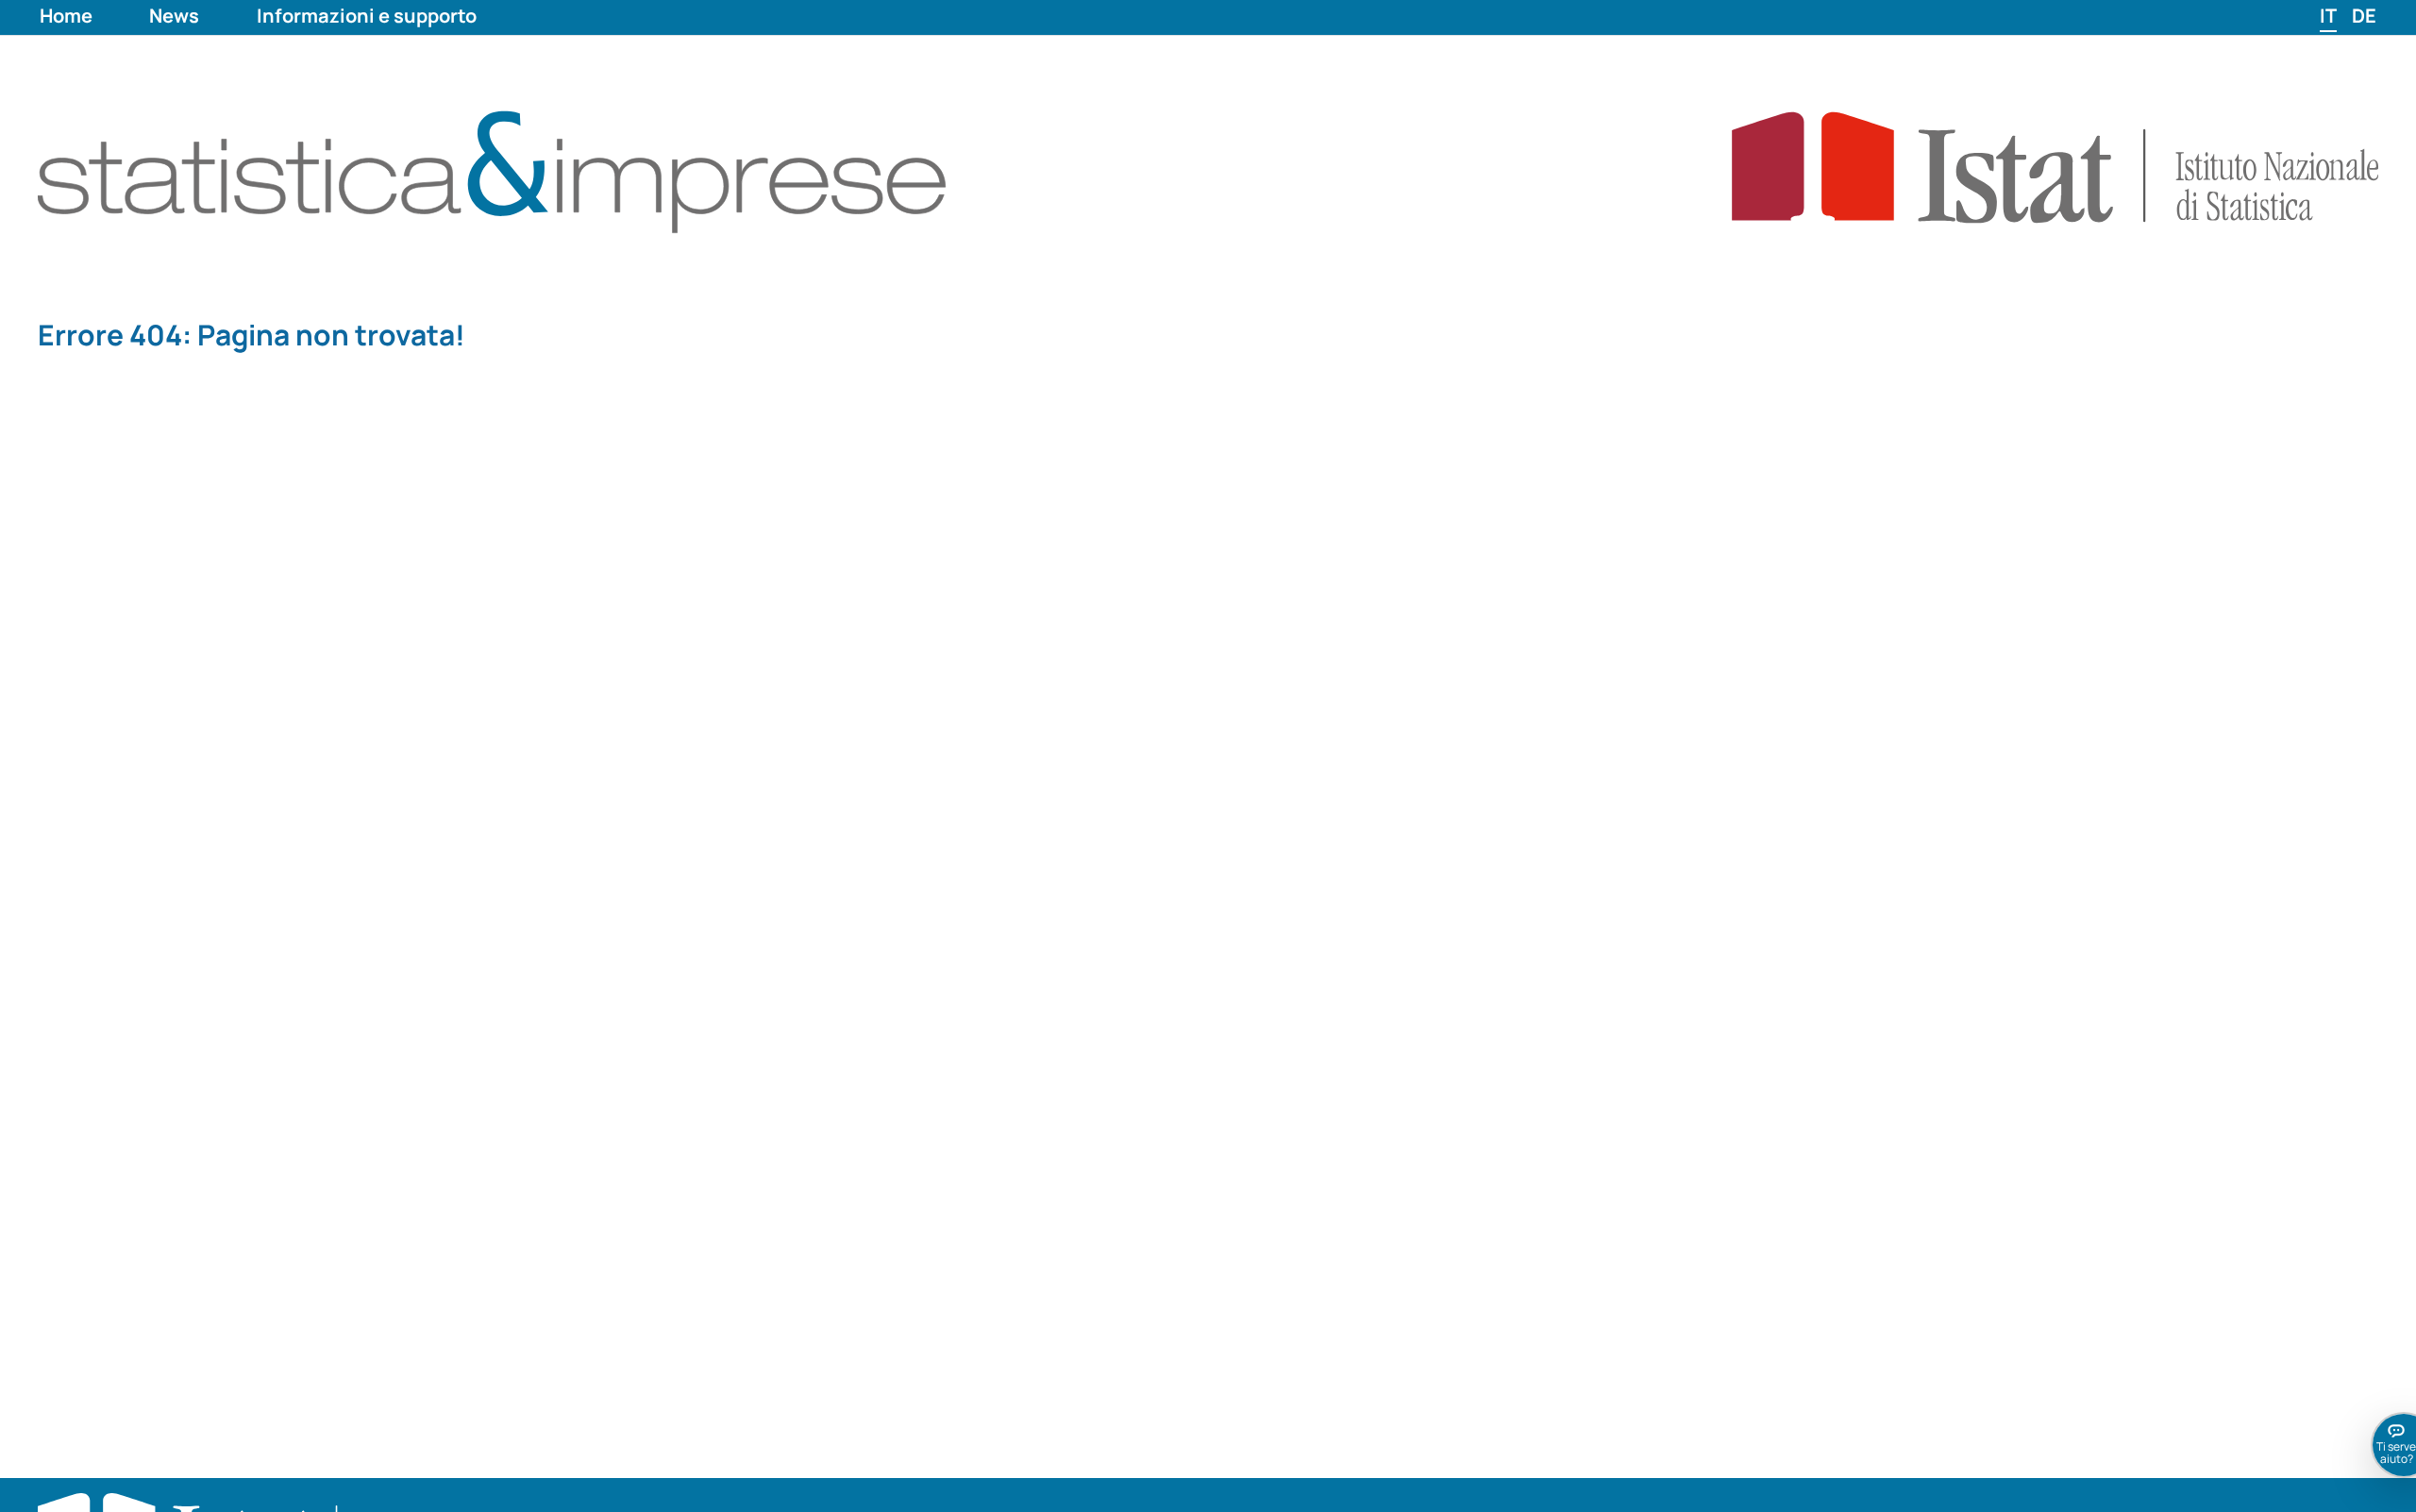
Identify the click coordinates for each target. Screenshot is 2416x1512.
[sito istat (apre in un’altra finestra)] (1993, 166)
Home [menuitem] (66, 16)
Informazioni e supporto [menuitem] (367, 16)
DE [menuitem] (2364, 16)
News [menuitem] (174, 16)
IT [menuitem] (2328, 16)
